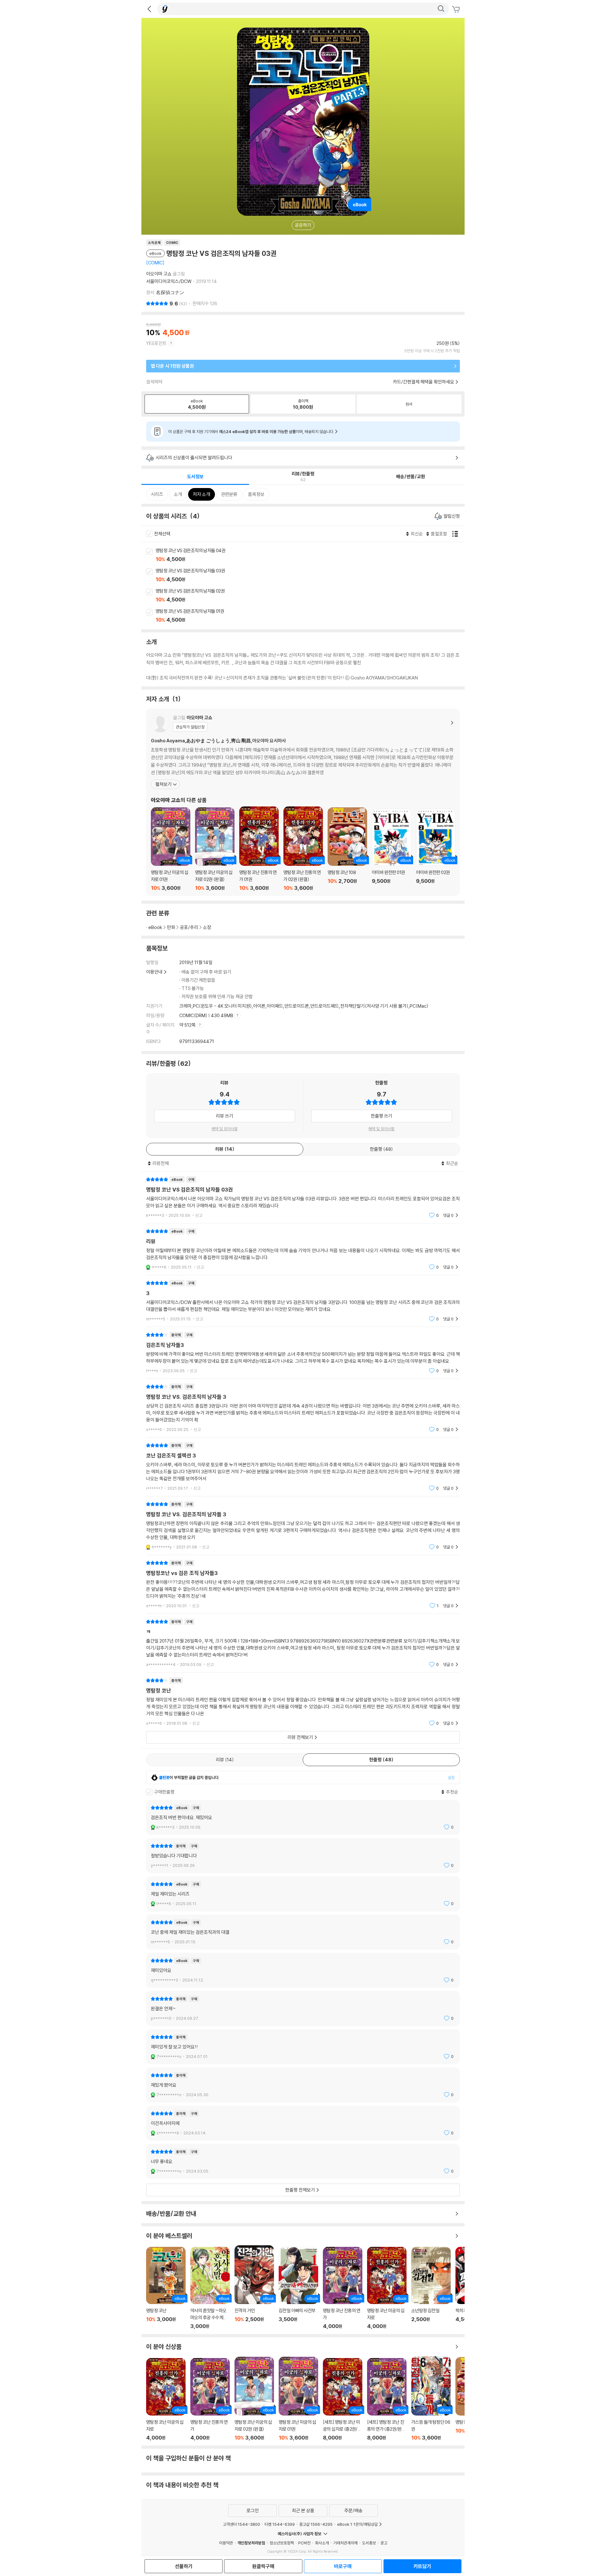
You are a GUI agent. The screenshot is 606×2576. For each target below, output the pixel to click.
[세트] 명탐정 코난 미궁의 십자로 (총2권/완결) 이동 (343, 2399)
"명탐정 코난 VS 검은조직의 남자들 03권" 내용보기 (303, 1197)
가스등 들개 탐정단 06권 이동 (431, 2398)
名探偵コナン (170, 292)
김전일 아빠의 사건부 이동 (298, 2288)
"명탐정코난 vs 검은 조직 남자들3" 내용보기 (303, 1584)
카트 (457, 9)
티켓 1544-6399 (280, 2524)
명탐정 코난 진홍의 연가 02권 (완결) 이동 (303, 849)
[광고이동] (441, 9)
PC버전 (304, 2543)
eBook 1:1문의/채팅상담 (357, 2524)
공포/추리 (189, 927)
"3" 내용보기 (303, 1301)
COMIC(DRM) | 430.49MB (207, 1015)
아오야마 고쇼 (159, 274)
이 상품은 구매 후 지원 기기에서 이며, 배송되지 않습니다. (251, 431)
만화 (171, 927)
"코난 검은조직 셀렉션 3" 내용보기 (303, 1467)
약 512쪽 (188, 1025)
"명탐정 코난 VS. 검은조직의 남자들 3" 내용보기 (303, 1408)
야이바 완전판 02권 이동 (436, 850)
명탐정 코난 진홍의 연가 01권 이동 (259, 849)
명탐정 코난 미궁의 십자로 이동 (387, 2288)
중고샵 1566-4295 (316, 2524)
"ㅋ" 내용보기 (303, 1643)
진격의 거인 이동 (254, 2287)
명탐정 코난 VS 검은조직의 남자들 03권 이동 (310, 576)
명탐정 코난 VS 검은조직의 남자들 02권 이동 (310, 596)
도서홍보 (369, 2543)
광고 (384, 2543)
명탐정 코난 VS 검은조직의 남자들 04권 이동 (310, 555)
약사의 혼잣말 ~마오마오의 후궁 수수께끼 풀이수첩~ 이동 (210, 2288)
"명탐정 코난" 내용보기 (303, 1702)
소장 (207, 927)
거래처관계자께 (345, 2543)
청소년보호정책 (282, 2543)
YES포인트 (156, 343)
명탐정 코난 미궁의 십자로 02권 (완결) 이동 (215, 849)
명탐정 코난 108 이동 (347, 849)
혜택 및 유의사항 (225, 1129)
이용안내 (154, 972)
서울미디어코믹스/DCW (169, 281)
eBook (155, 927)
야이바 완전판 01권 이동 (392, 850)
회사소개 (322, 2543)
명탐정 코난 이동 (166, 2288)
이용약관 (226, 2543)
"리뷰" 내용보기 (303, 1249)
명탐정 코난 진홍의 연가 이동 (343, 2288)
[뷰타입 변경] (457, 534)
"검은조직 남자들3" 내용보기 (303, 1353)
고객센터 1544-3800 (241, 2524)
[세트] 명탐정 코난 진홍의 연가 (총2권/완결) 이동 (387, 2399)
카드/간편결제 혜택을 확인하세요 (424, 382)
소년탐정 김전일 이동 (431, 2288)
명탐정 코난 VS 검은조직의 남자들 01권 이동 (310, 616)
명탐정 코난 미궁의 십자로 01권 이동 (171, 849)
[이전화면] (149, 9)
